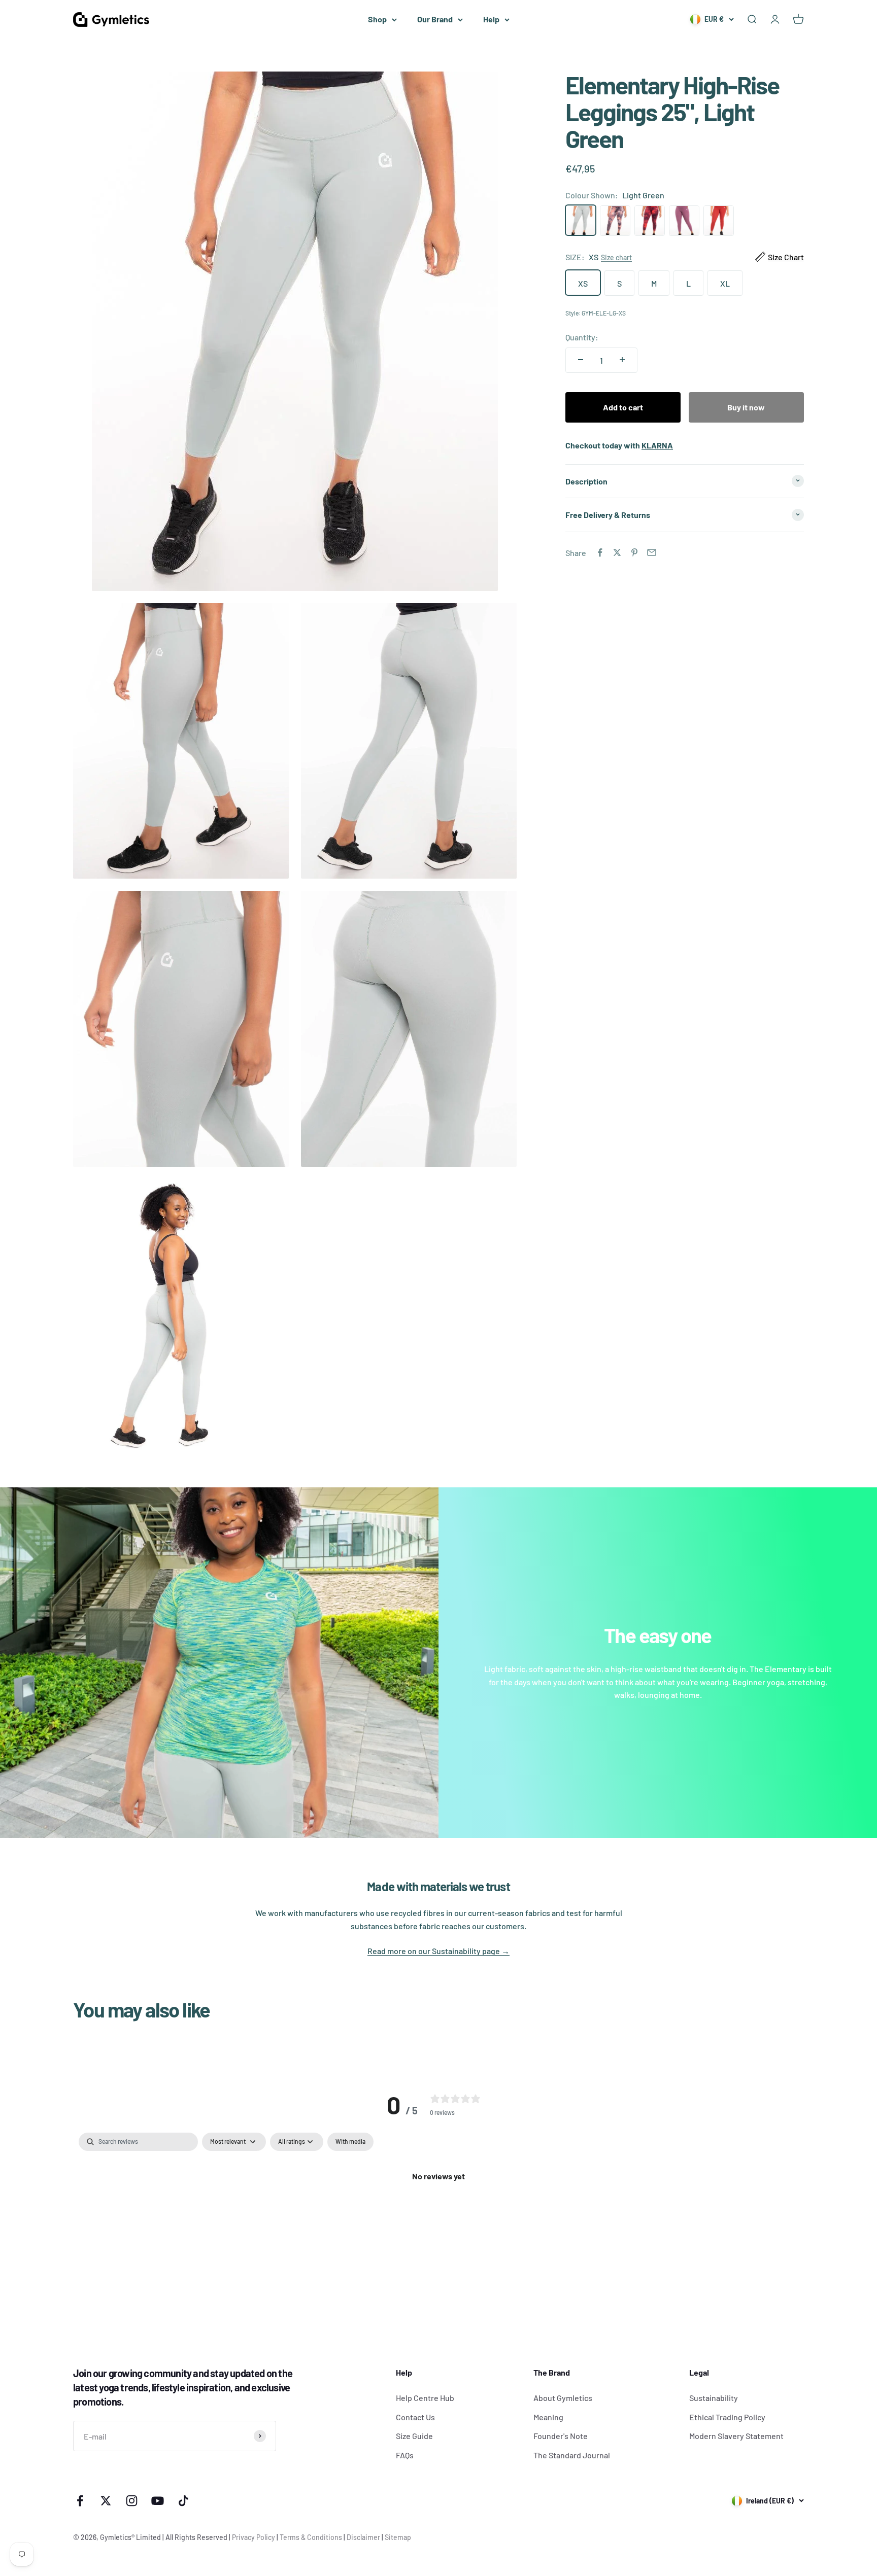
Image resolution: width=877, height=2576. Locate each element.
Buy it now (746, 407)
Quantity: (582, 337)
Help (491, 19)
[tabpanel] (438, 2210)
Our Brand (435, 19)
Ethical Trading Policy (727, 2417)
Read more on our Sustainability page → (438, 1951)
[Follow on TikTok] (183, 2501)
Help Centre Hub (425, 2398)
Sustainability (714, 2398)
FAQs (405, 2455)
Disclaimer (363, 2537)
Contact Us (415, 2417)
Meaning (548, 2417)
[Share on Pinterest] (634, 552)
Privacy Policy (254, 2537)
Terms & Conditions (311, 2537)
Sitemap (398, 2537)
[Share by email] (652, 552)
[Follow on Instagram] (132, 2501)
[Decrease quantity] (581, 360)
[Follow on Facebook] (80, 2501)
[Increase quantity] (622, 360)
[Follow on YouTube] (158, 2501)
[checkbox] (350, 2142)
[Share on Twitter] (617, 552)
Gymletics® (118, 2537)
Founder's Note (561, 2436)
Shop (377, 19)
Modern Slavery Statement (736, 2436)
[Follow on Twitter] (106, 2501)
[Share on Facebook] (600, 552)
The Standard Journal (572, 2455)
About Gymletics (563, 2398)
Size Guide (414, 2436)
